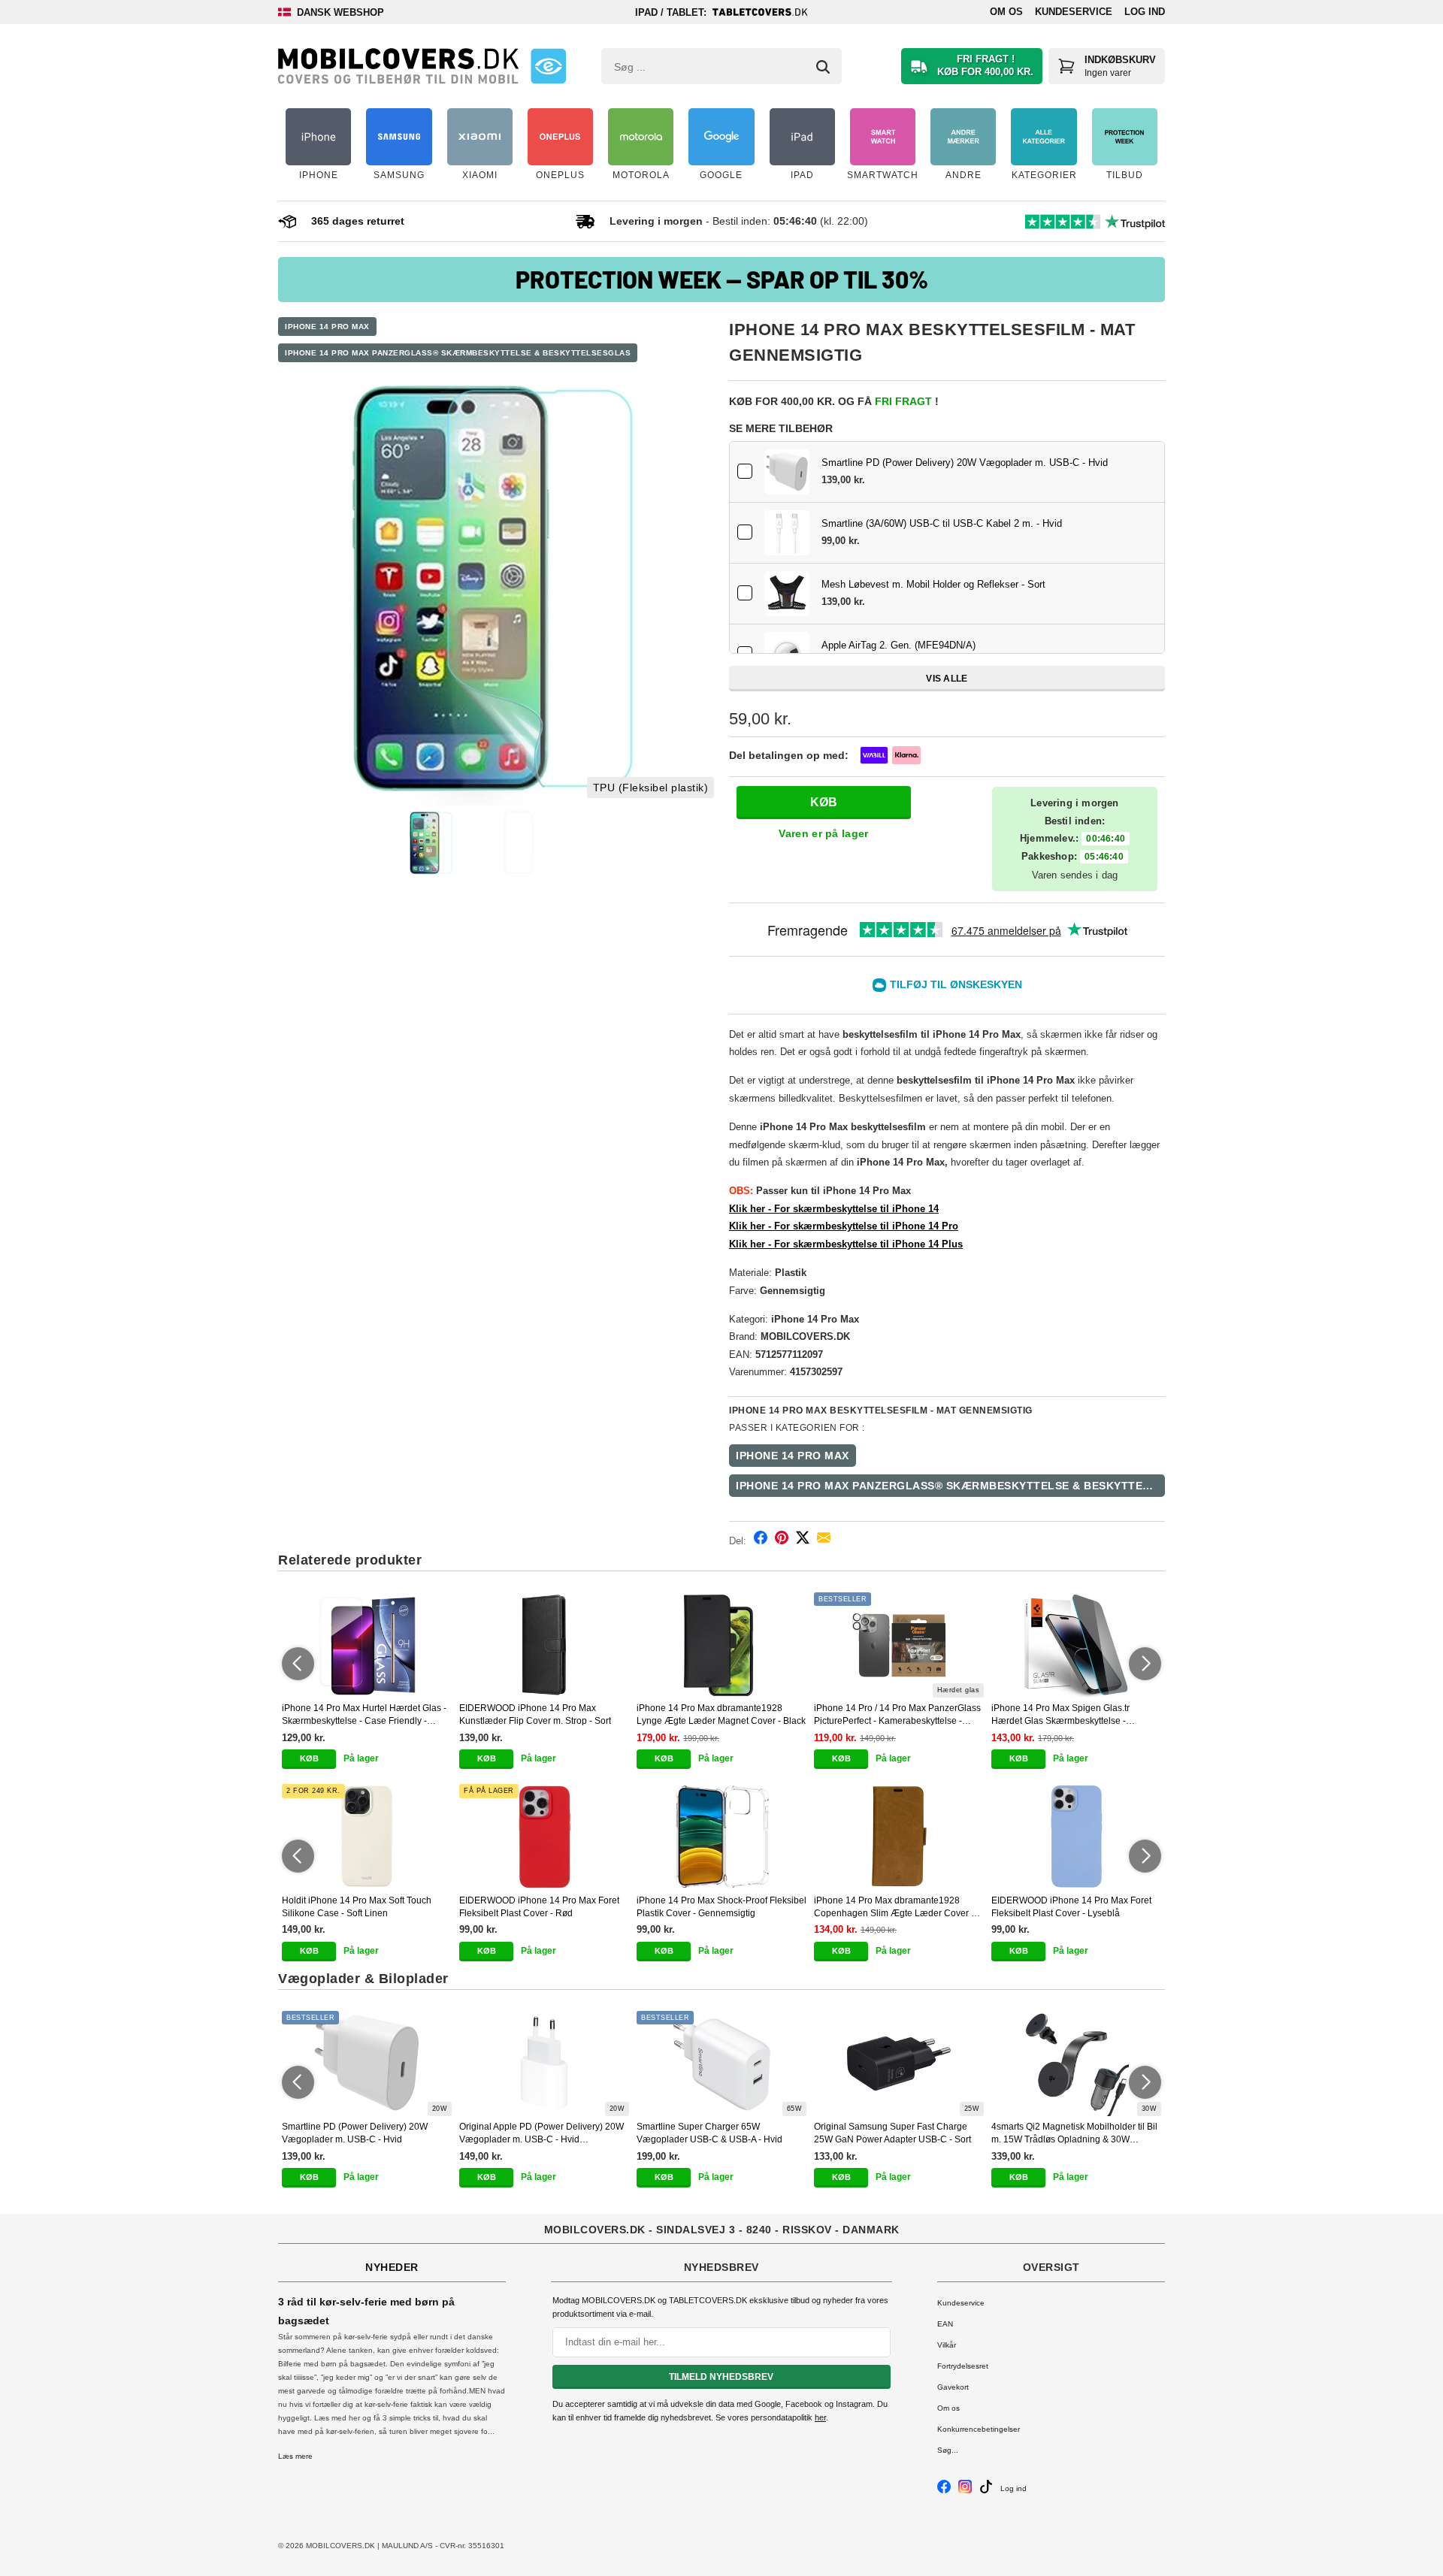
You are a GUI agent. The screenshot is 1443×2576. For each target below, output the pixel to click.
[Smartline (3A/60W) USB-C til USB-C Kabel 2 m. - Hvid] (787, 533)
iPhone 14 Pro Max (327, 327)
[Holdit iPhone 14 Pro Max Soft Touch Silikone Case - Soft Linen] (367, 1837)
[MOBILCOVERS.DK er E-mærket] (548, 66)
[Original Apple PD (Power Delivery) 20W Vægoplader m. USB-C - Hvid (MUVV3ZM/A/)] (544, 2064)
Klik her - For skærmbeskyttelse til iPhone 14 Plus (846, 1244)
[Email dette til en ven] (824, 1540)
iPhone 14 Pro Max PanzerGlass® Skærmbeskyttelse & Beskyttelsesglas (458, 353)
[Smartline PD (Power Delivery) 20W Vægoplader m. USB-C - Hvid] (787, 472)
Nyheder (392, 2267)
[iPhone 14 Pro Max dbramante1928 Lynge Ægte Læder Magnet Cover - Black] (721, 1645)
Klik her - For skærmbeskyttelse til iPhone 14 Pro (844, 1226)
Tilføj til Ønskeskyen (956, 984)
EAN (945, 2324)
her (820, 2417)
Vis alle (947, 679)
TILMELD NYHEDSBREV (721, 2377)
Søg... (948, 2450)
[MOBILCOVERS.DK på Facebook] (944, 2491)
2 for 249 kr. (313, 1791)
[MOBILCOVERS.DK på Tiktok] (986, 2491)
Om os (1006, 12)
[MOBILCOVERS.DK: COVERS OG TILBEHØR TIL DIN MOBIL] (398, 66)
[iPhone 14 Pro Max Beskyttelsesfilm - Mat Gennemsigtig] (496, 588)
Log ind (1145, 12)
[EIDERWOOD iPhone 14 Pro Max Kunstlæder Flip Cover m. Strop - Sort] (544, 1645)
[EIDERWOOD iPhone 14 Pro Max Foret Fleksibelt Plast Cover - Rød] (544, 1837)
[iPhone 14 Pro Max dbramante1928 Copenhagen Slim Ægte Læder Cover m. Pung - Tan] (899, 1837)
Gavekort (953, 2387)
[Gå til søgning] (823, 67)
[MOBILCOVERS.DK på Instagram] (965, 2491)
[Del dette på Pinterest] (782, 1540)
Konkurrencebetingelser (979, 2429)
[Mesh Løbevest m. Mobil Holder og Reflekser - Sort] (787, 594)
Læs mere (295, 2456)
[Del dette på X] (803, 1540)
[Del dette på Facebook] (761, 1540)
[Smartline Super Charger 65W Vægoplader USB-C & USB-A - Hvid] (721, 2064)
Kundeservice (1074, 12)
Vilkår (947, 2345)
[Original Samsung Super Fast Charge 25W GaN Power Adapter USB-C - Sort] (899, 2064)
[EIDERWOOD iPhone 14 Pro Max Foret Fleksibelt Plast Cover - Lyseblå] (1076, 1837)
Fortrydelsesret (963, 2366)
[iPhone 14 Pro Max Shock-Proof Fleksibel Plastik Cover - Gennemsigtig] (721, 1837)
